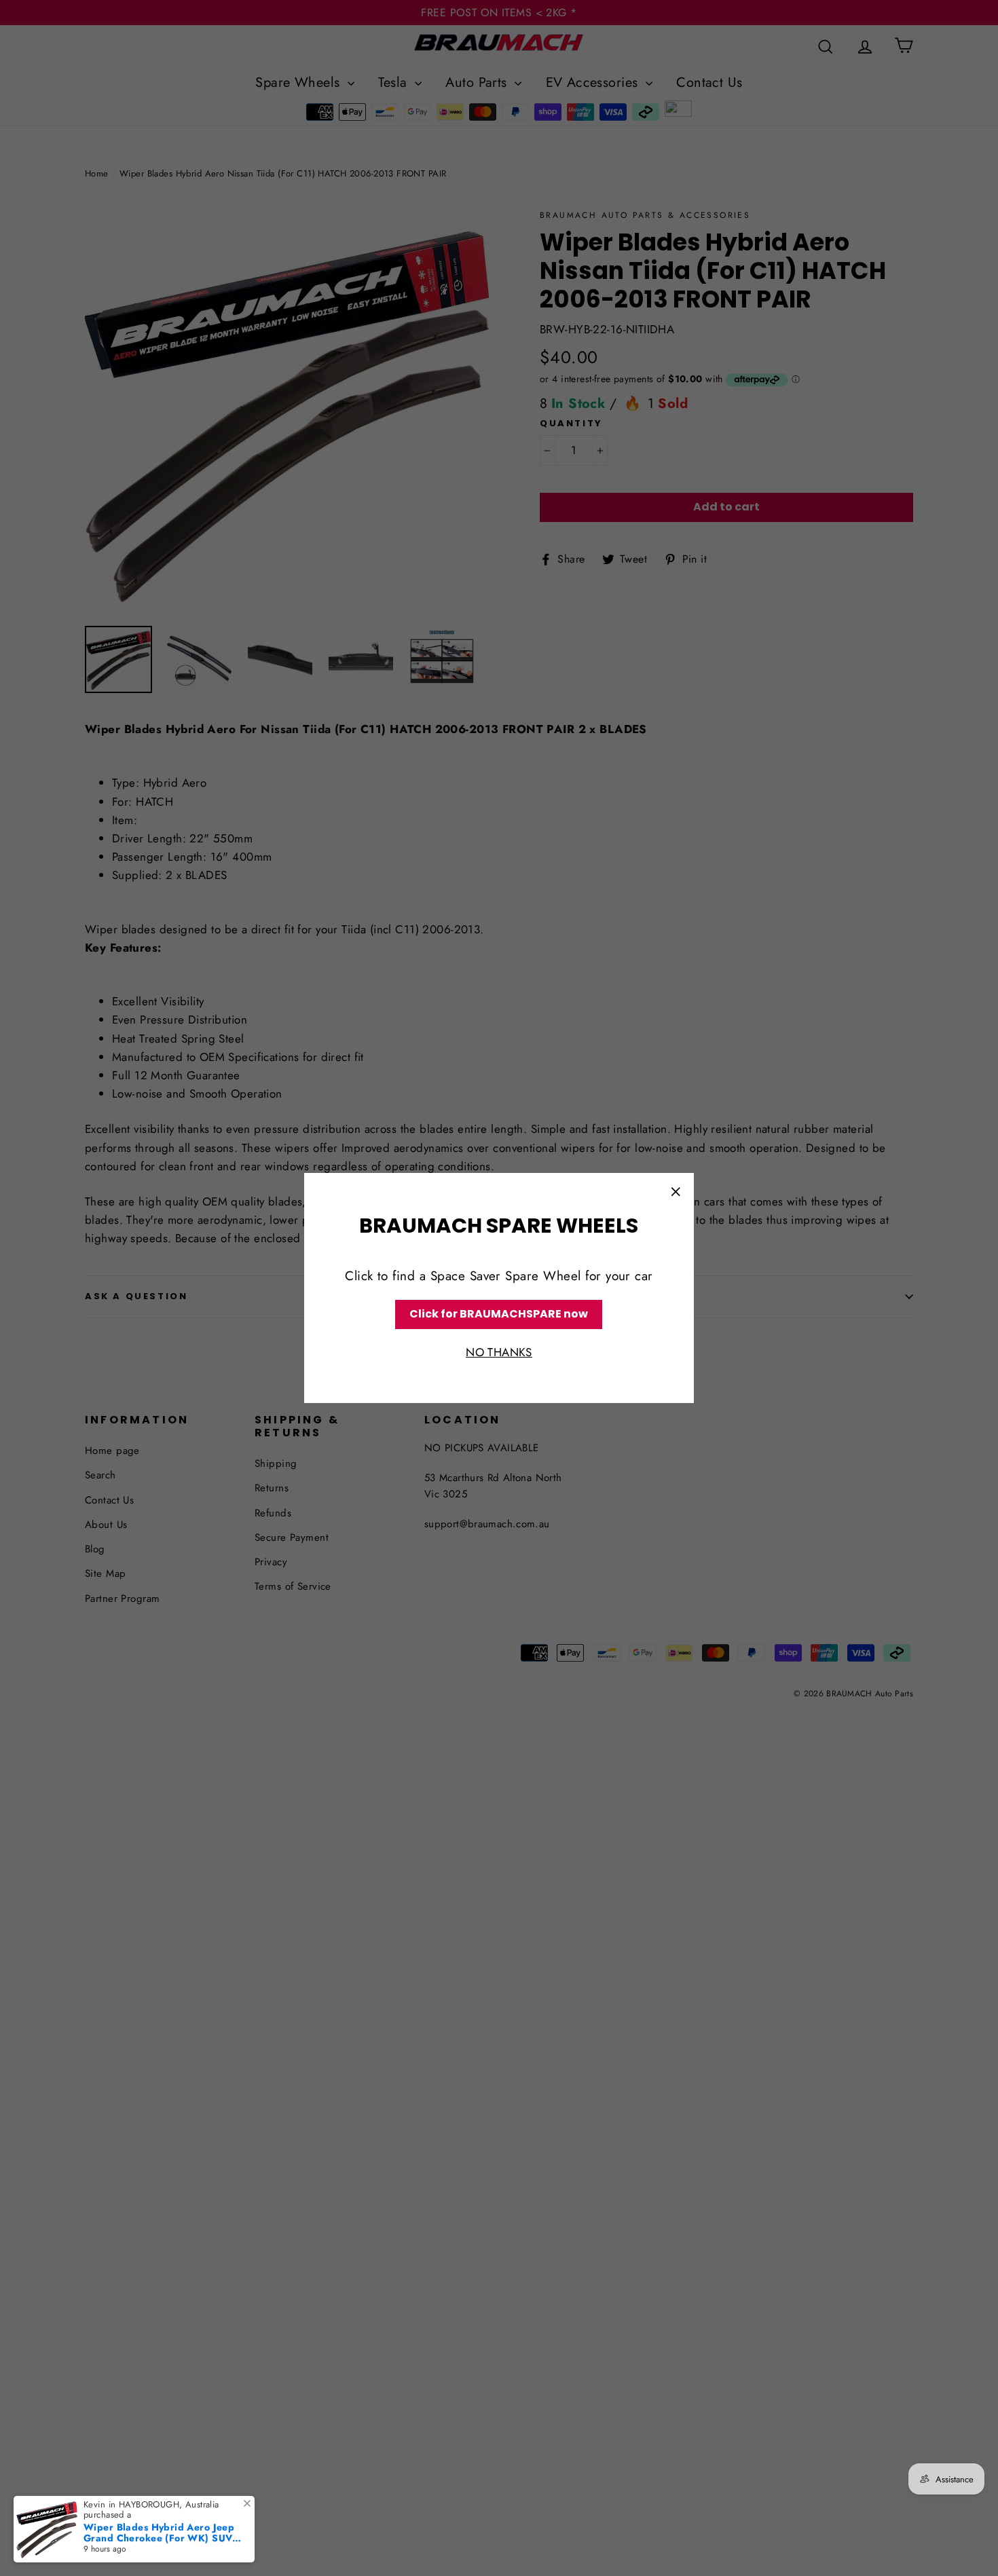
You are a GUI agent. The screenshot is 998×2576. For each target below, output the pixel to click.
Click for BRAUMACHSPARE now (499, 1314)
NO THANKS (499, 1352)
